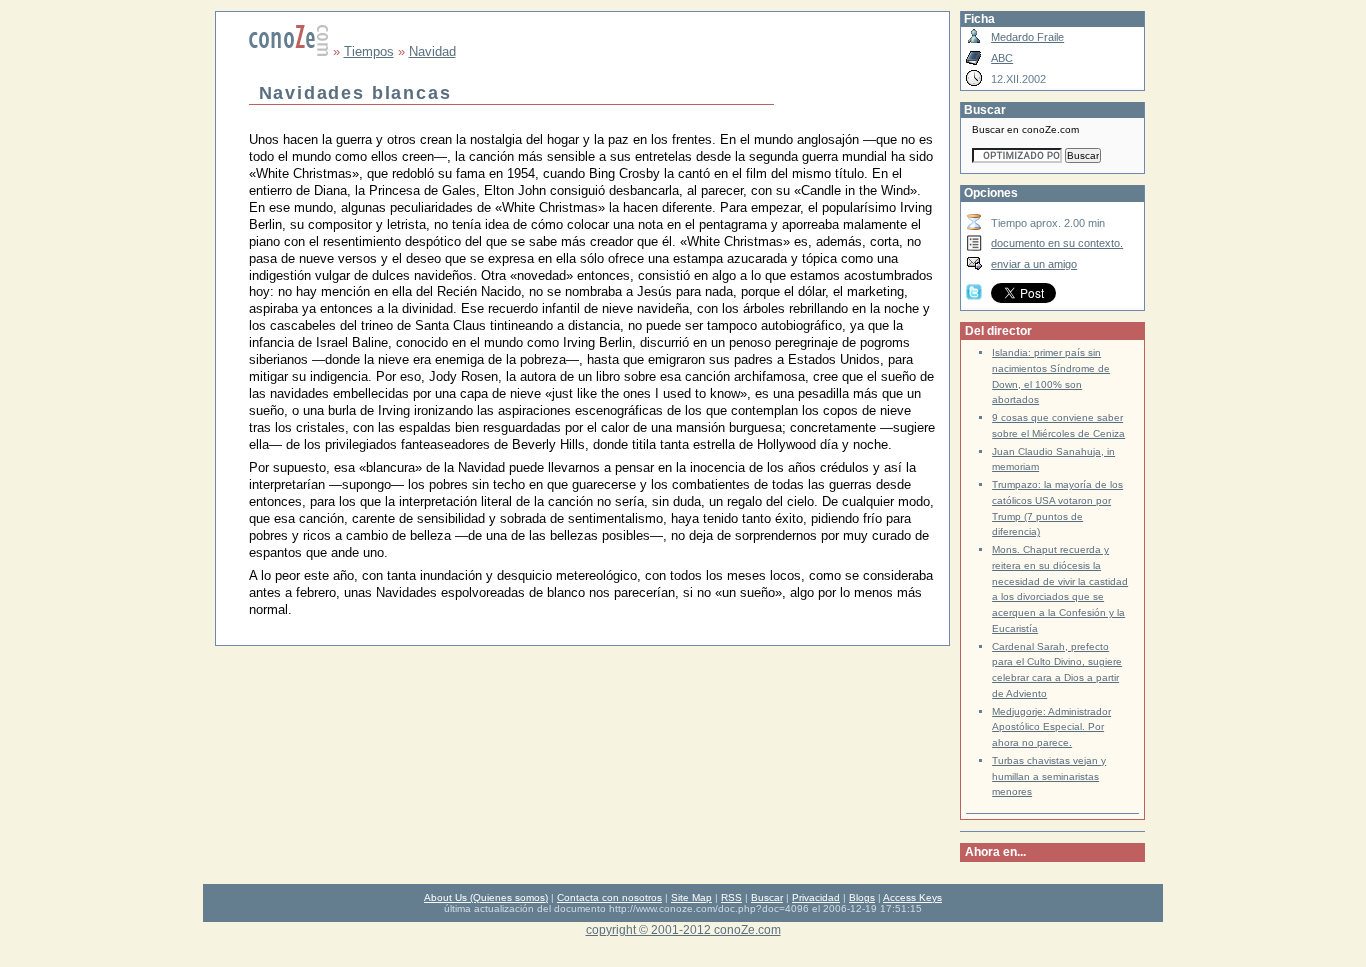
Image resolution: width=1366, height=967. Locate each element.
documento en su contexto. (1057, 243)
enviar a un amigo (1034, 264)
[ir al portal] (289, 51)
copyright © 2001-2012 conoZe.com (683, 929)
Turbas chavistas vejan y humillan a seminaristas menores (1049, 776)
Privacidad (816, 897)
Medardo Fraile (1027, 37)
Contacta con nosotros (609, 897)
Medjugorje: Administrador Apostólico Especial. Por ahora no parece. (1051, 727)
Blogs (862, 897)
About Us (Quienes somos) (486, 897)
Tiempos (369, 51)
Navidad (432, 51)
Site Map (691, 897)
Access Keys (912, 897)
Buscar (767, 897)
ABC (1002, 58)
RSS (731, 897)
